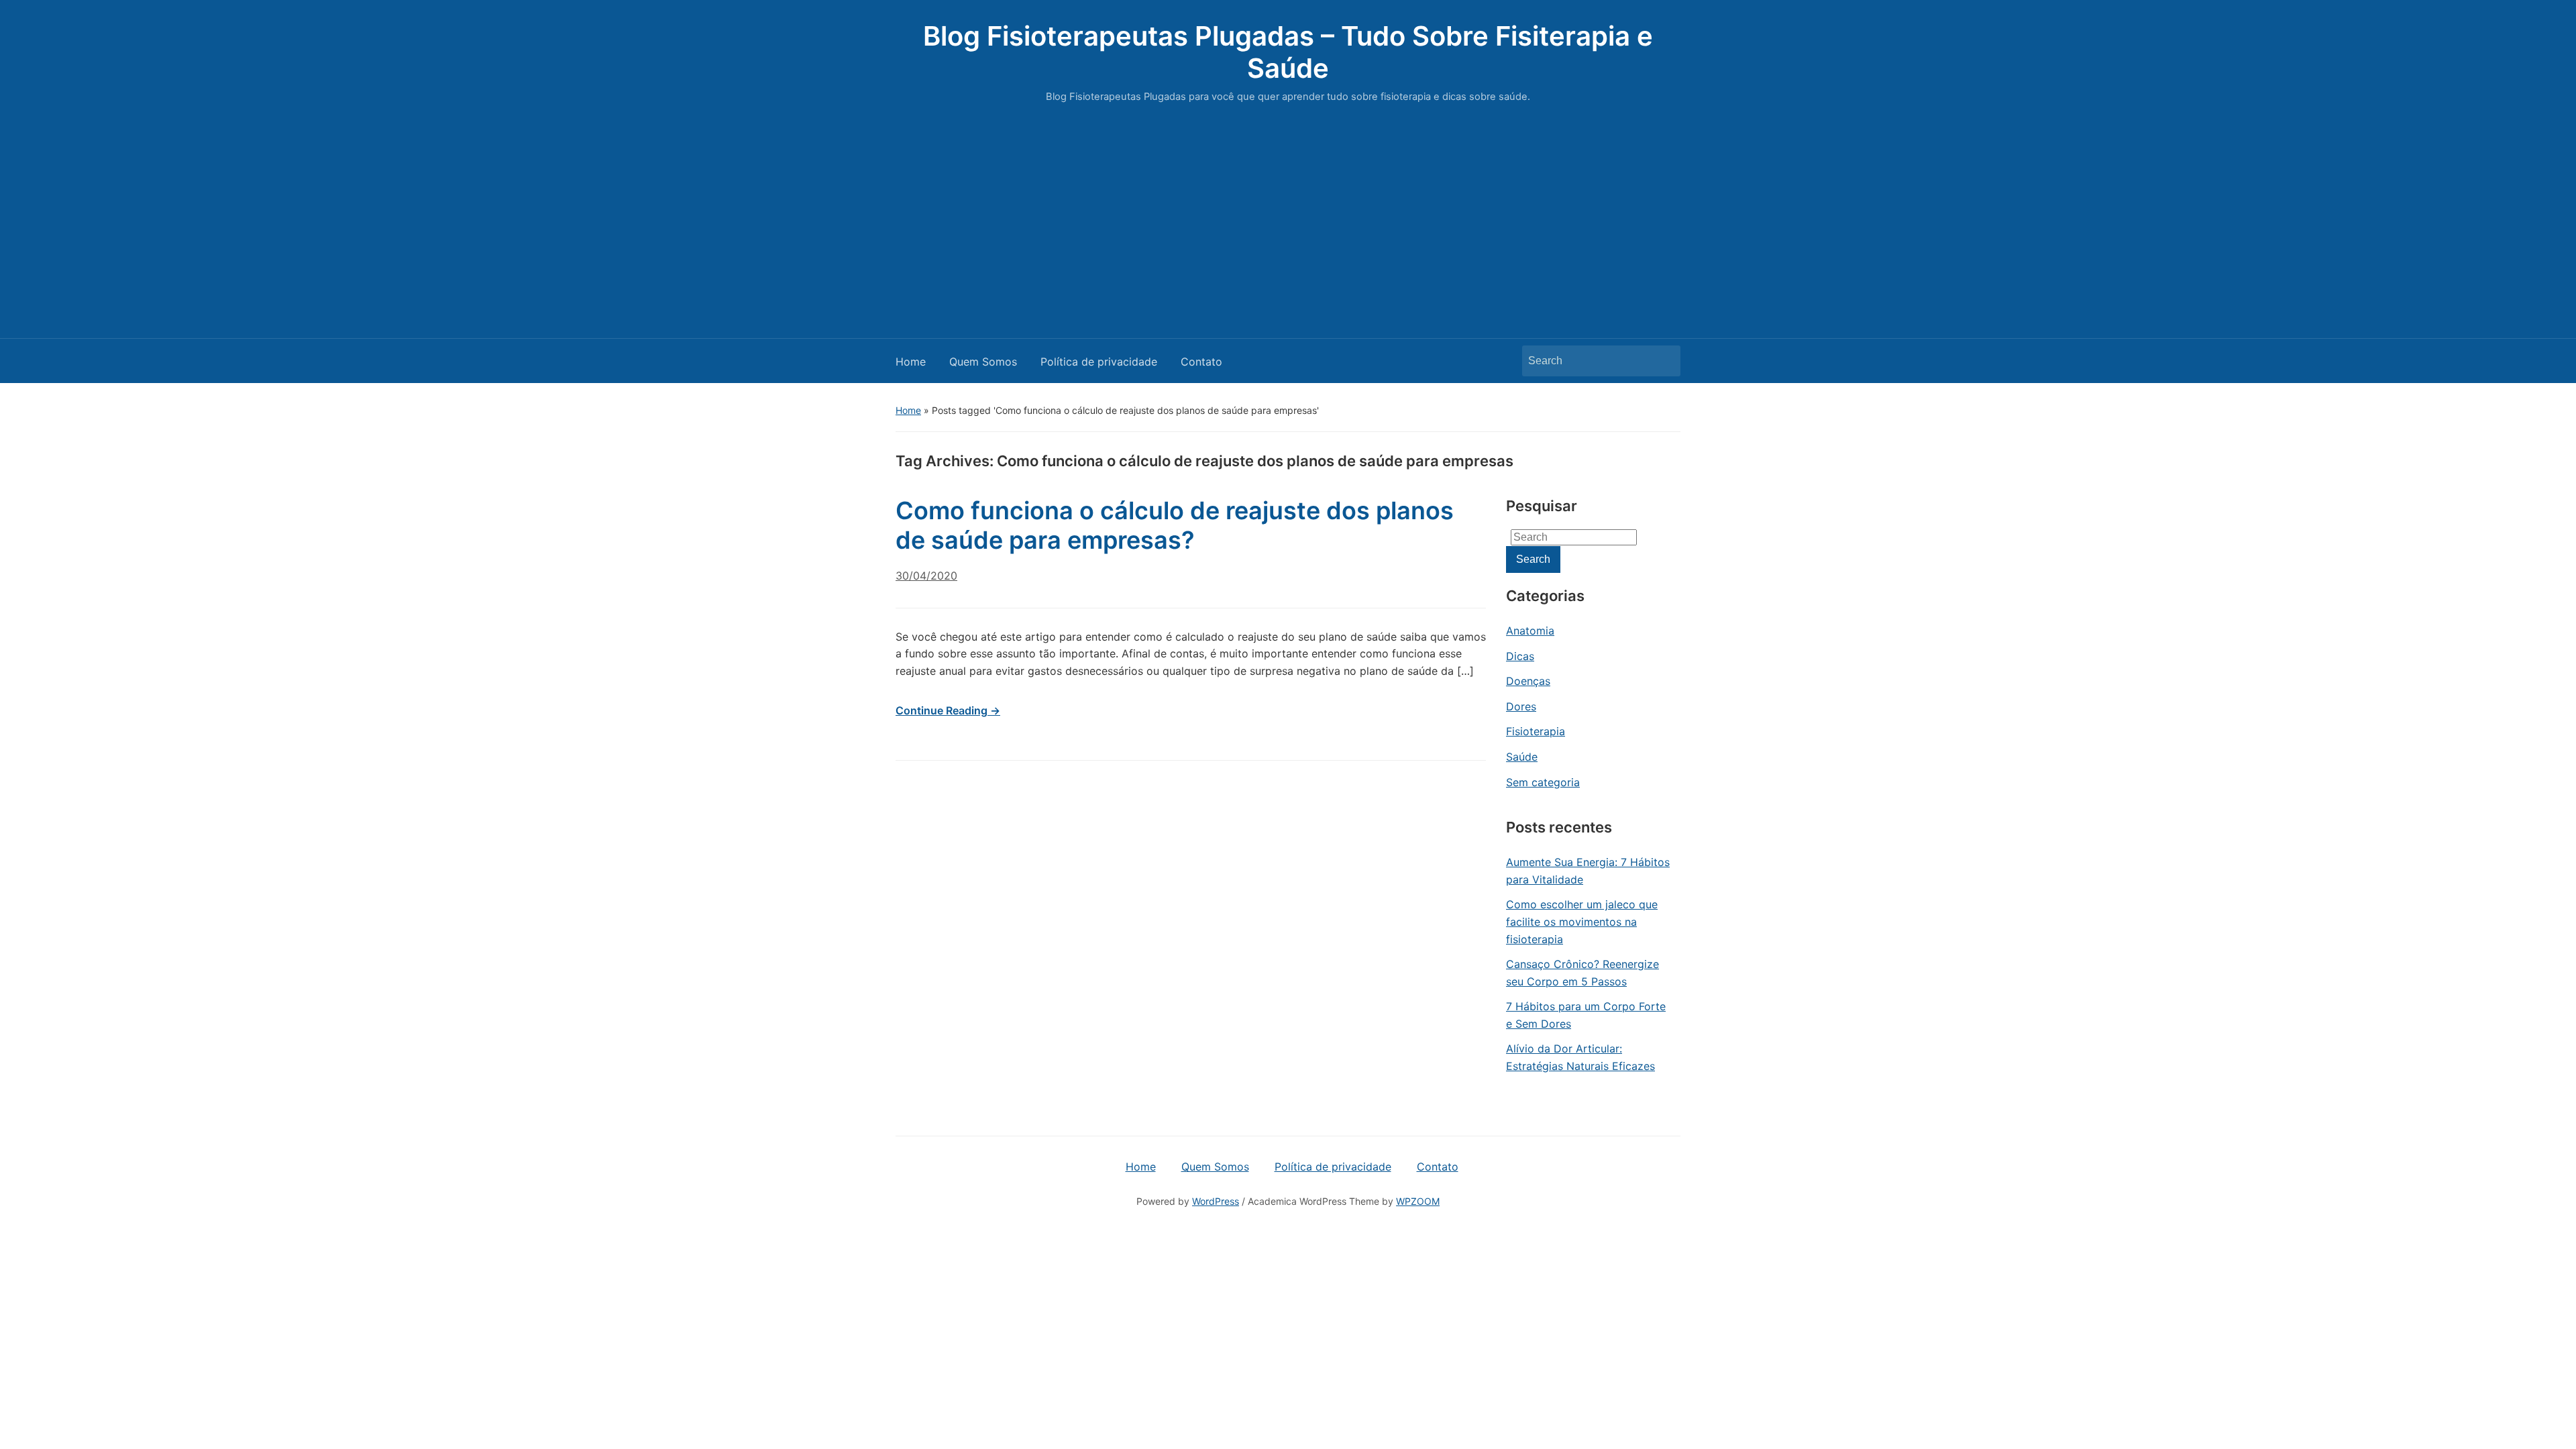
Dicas (1520, 656)
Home (911, 362)
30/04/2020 (926, 576)
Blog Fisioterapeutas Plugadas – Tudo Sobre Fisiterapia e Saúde (1288, 52)
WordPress (1216, 1201)
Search (1664, 361)
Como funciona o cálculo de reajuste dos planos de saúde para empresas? (1175, 525)
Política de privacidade (1099, 362)
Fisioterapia (1536, 731)
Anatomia (1530, 631)
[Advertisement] (1288, 217)
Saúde (1522, 757)
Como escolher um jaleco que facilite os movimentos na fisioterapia (1582, 921)
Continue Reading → (948, 710)
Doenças (1528, 681)
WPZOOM (1418, 1201)
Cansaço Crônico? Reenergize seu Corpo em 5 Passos (1582, 973)
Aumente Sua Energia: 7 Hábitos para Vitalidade (1588, 871)
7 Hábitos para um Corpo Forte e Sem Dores (1586, 1015)
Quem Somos (983, 362)
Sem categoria (1543, 782)
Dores (1521, 706)
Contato (1201, 362)
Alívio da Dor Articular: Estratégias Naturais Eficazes (1580, 1057)
